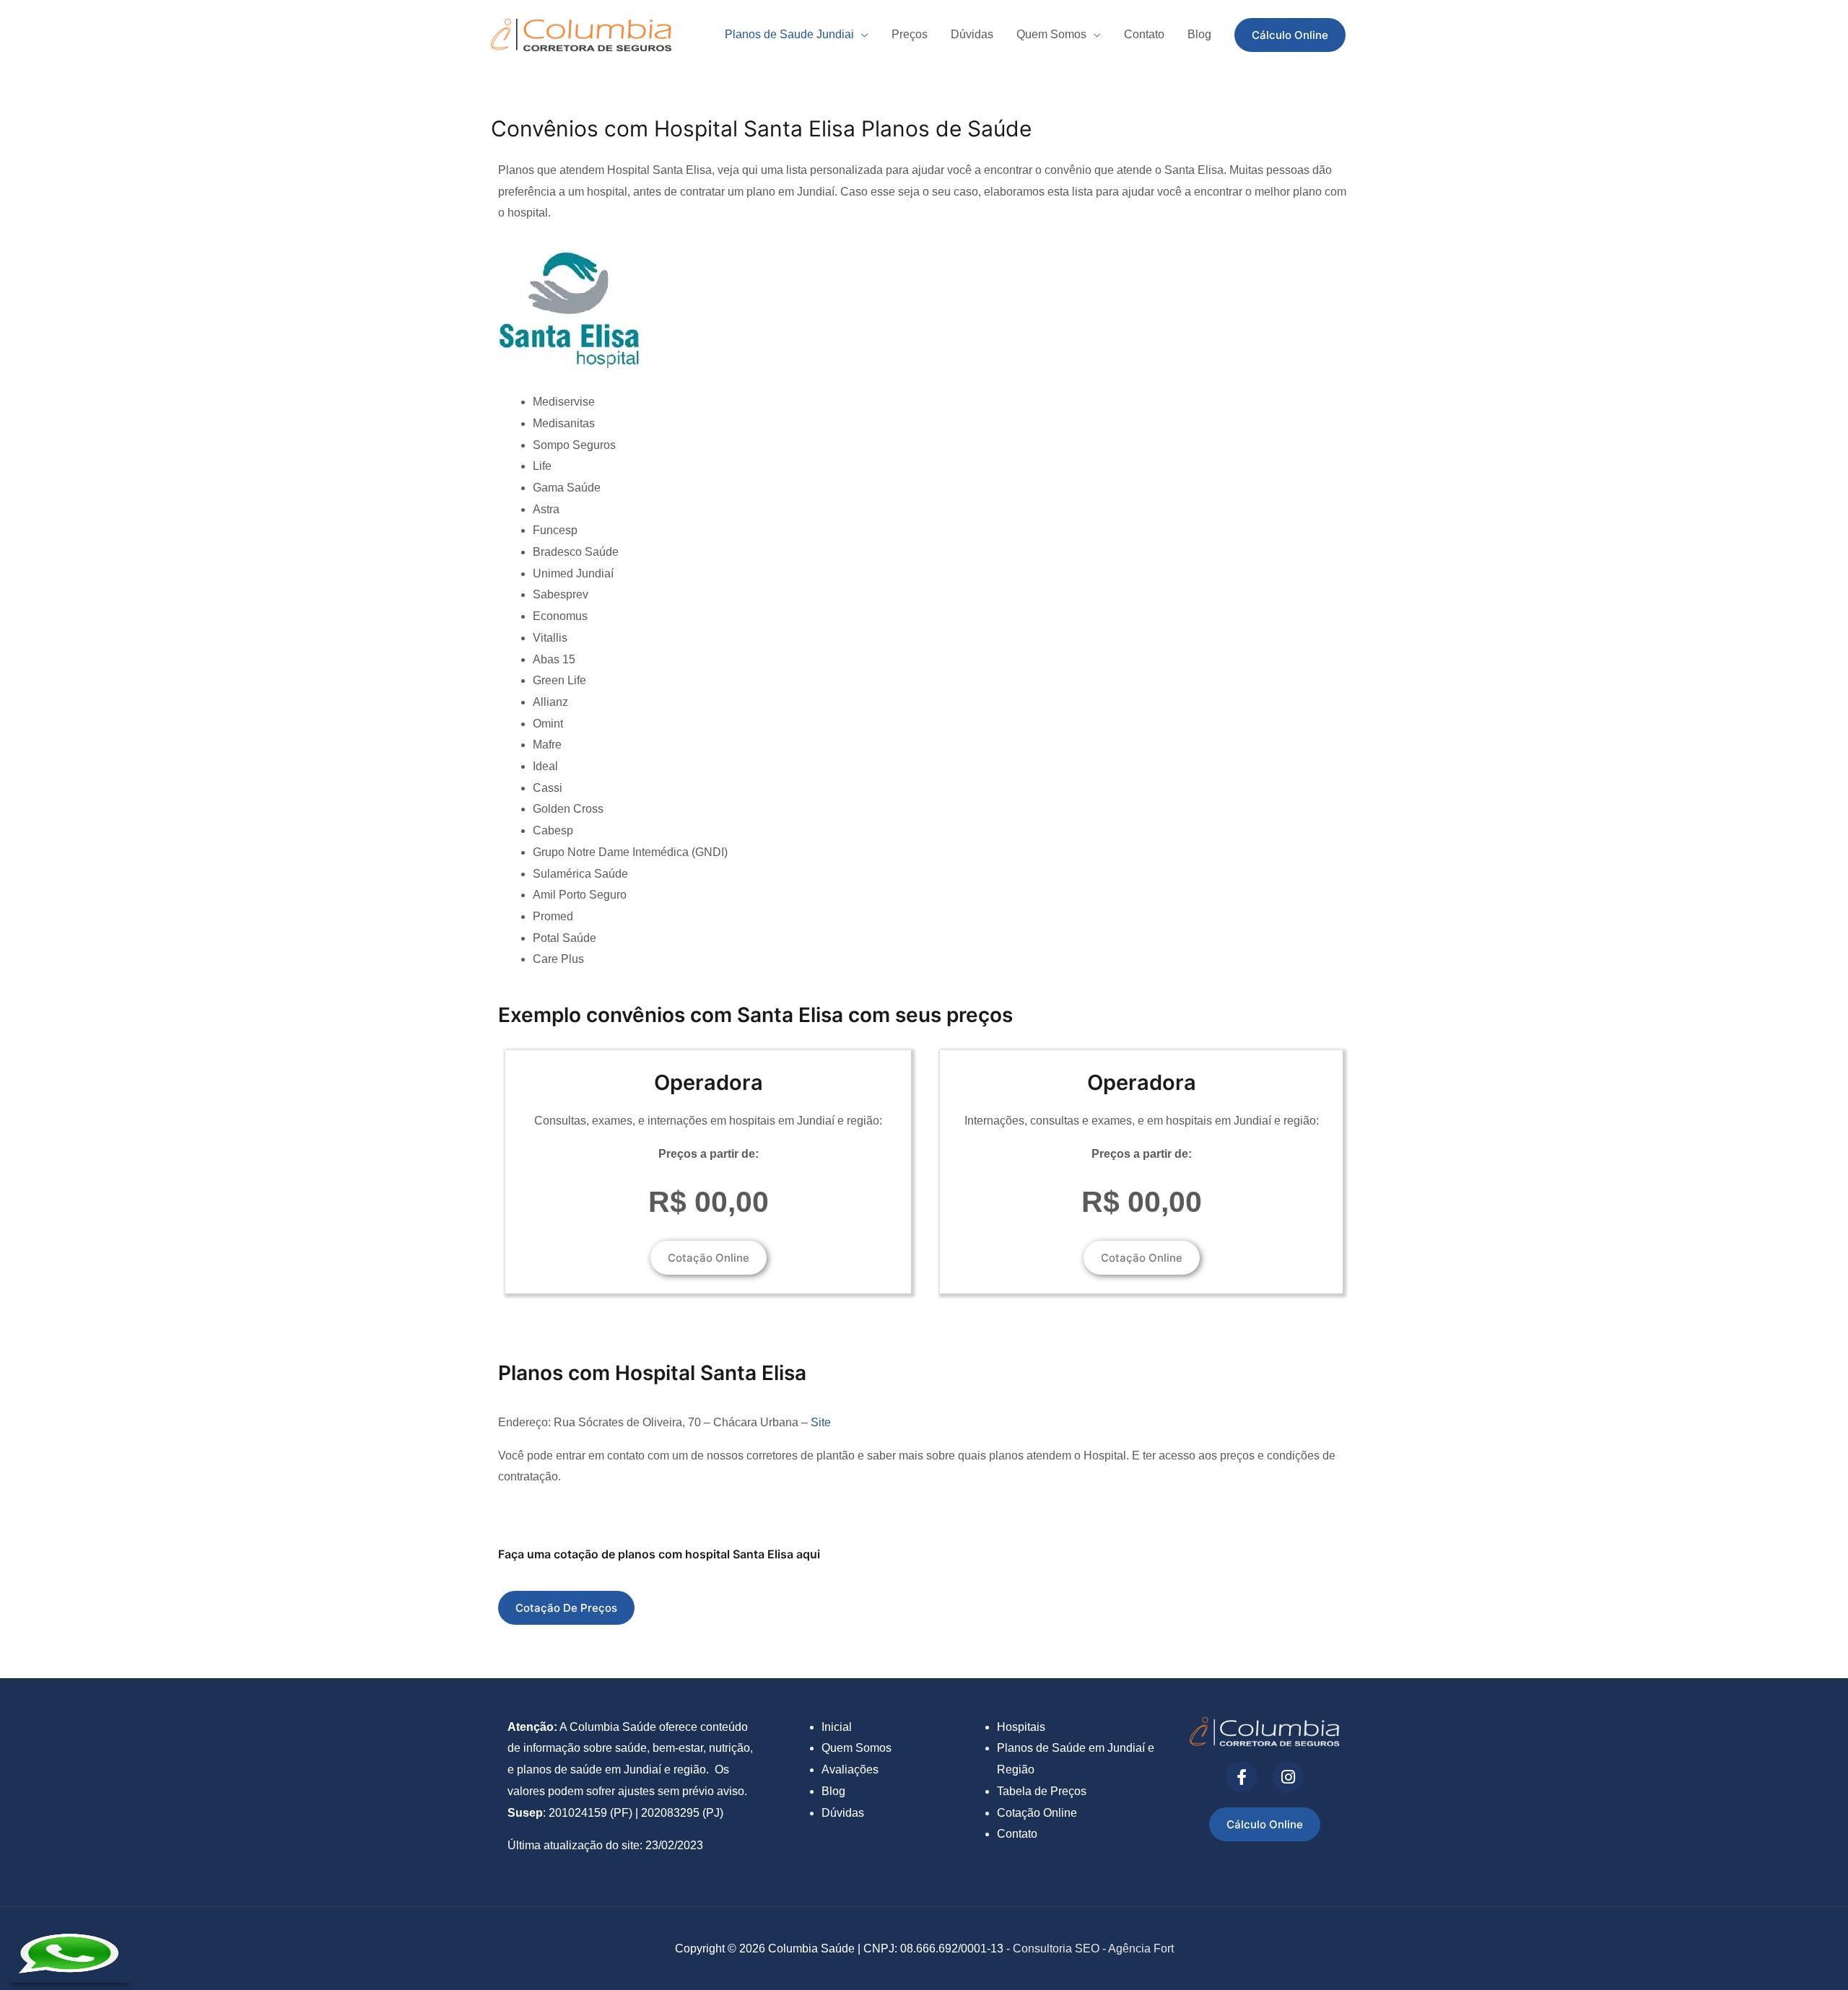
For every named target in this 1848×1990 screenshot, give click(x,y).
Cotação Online (1037, 1813)
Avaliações (850, 1769)
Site (821, 1422)
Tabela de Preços (1042, 1791)
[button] (1290, 35)
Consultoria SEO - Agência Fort (1093, 1948)
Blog (833, 1791)
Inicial (837, 1727)
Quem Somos (857, 1748)
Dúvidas (843, 1813)
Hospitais (1021, 1727)
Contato (1017, 1834)
